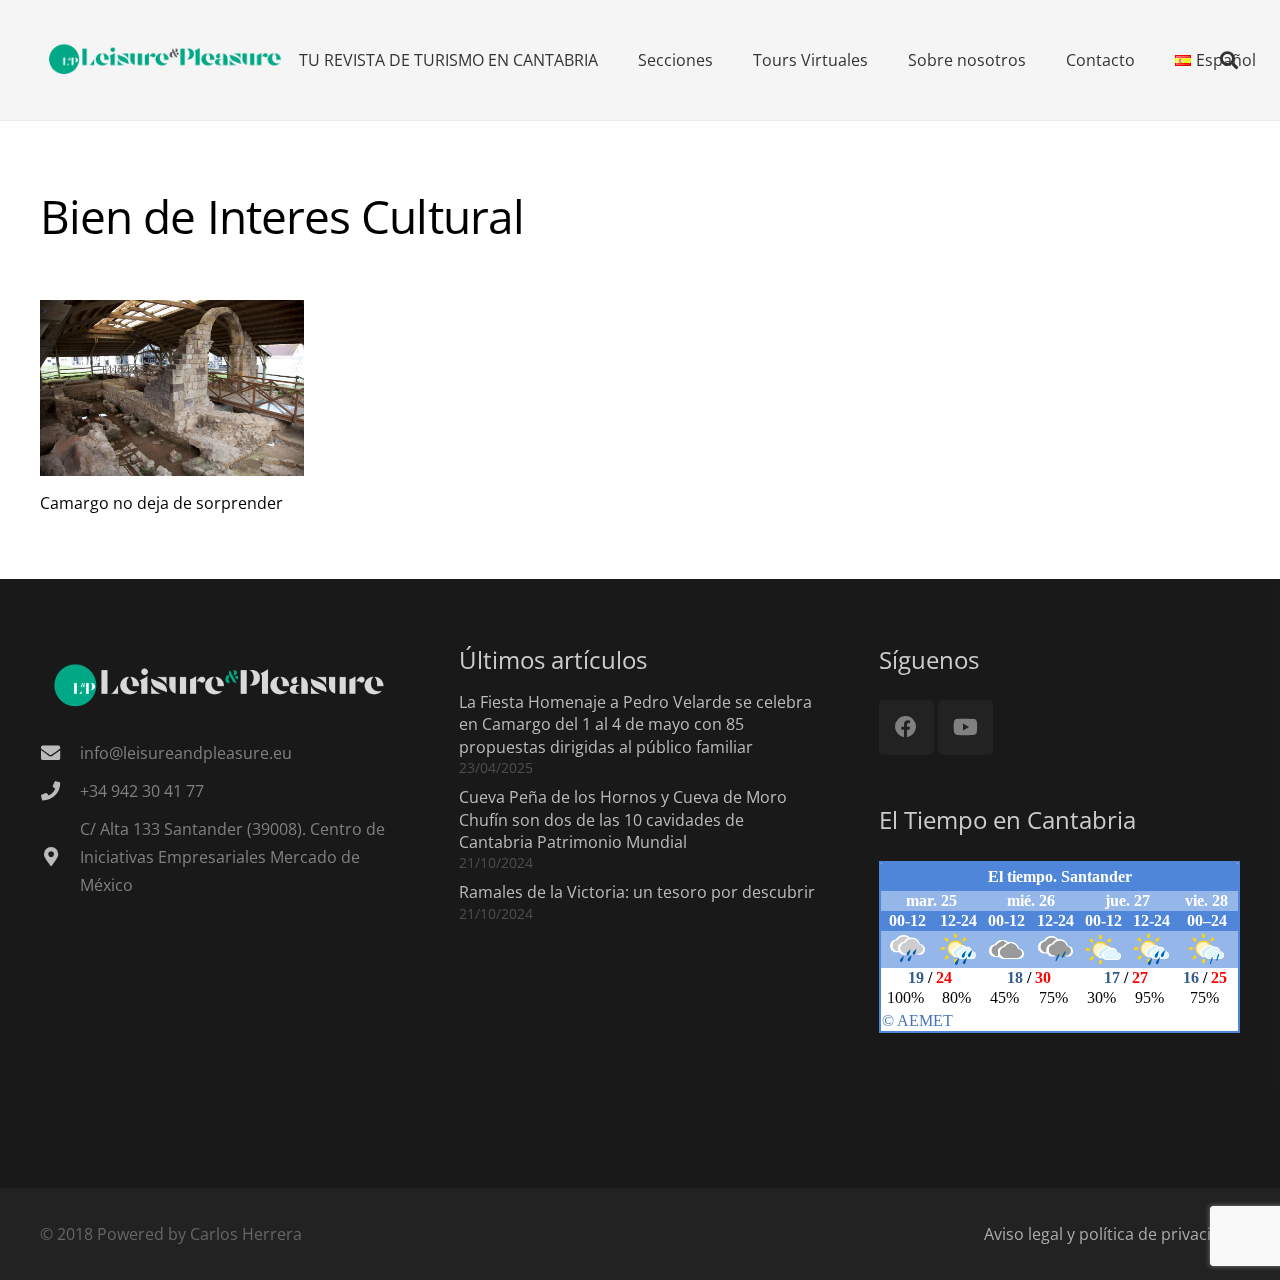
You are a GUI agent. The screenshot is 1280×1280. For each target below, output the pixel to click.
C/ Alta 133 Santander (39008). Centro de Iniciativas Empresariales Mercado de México (232, 857)
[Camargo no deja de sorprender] (172, 388)
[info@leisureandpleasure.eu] (60, 752)
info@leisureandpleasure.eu (186, 753)
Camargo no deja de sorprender (161, 503)
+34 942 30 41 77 (142, 791)
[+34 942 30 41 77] (60, 790)
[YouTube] (965, 727)
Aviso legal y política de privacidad (1112, 1234)
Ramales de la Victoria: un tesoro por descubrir (637, 892)
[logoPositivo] (166, 60)
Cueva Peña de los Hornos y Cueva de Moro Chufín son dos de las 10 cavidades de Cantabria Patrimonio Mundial (623, 819)
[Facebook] (906, 727)
